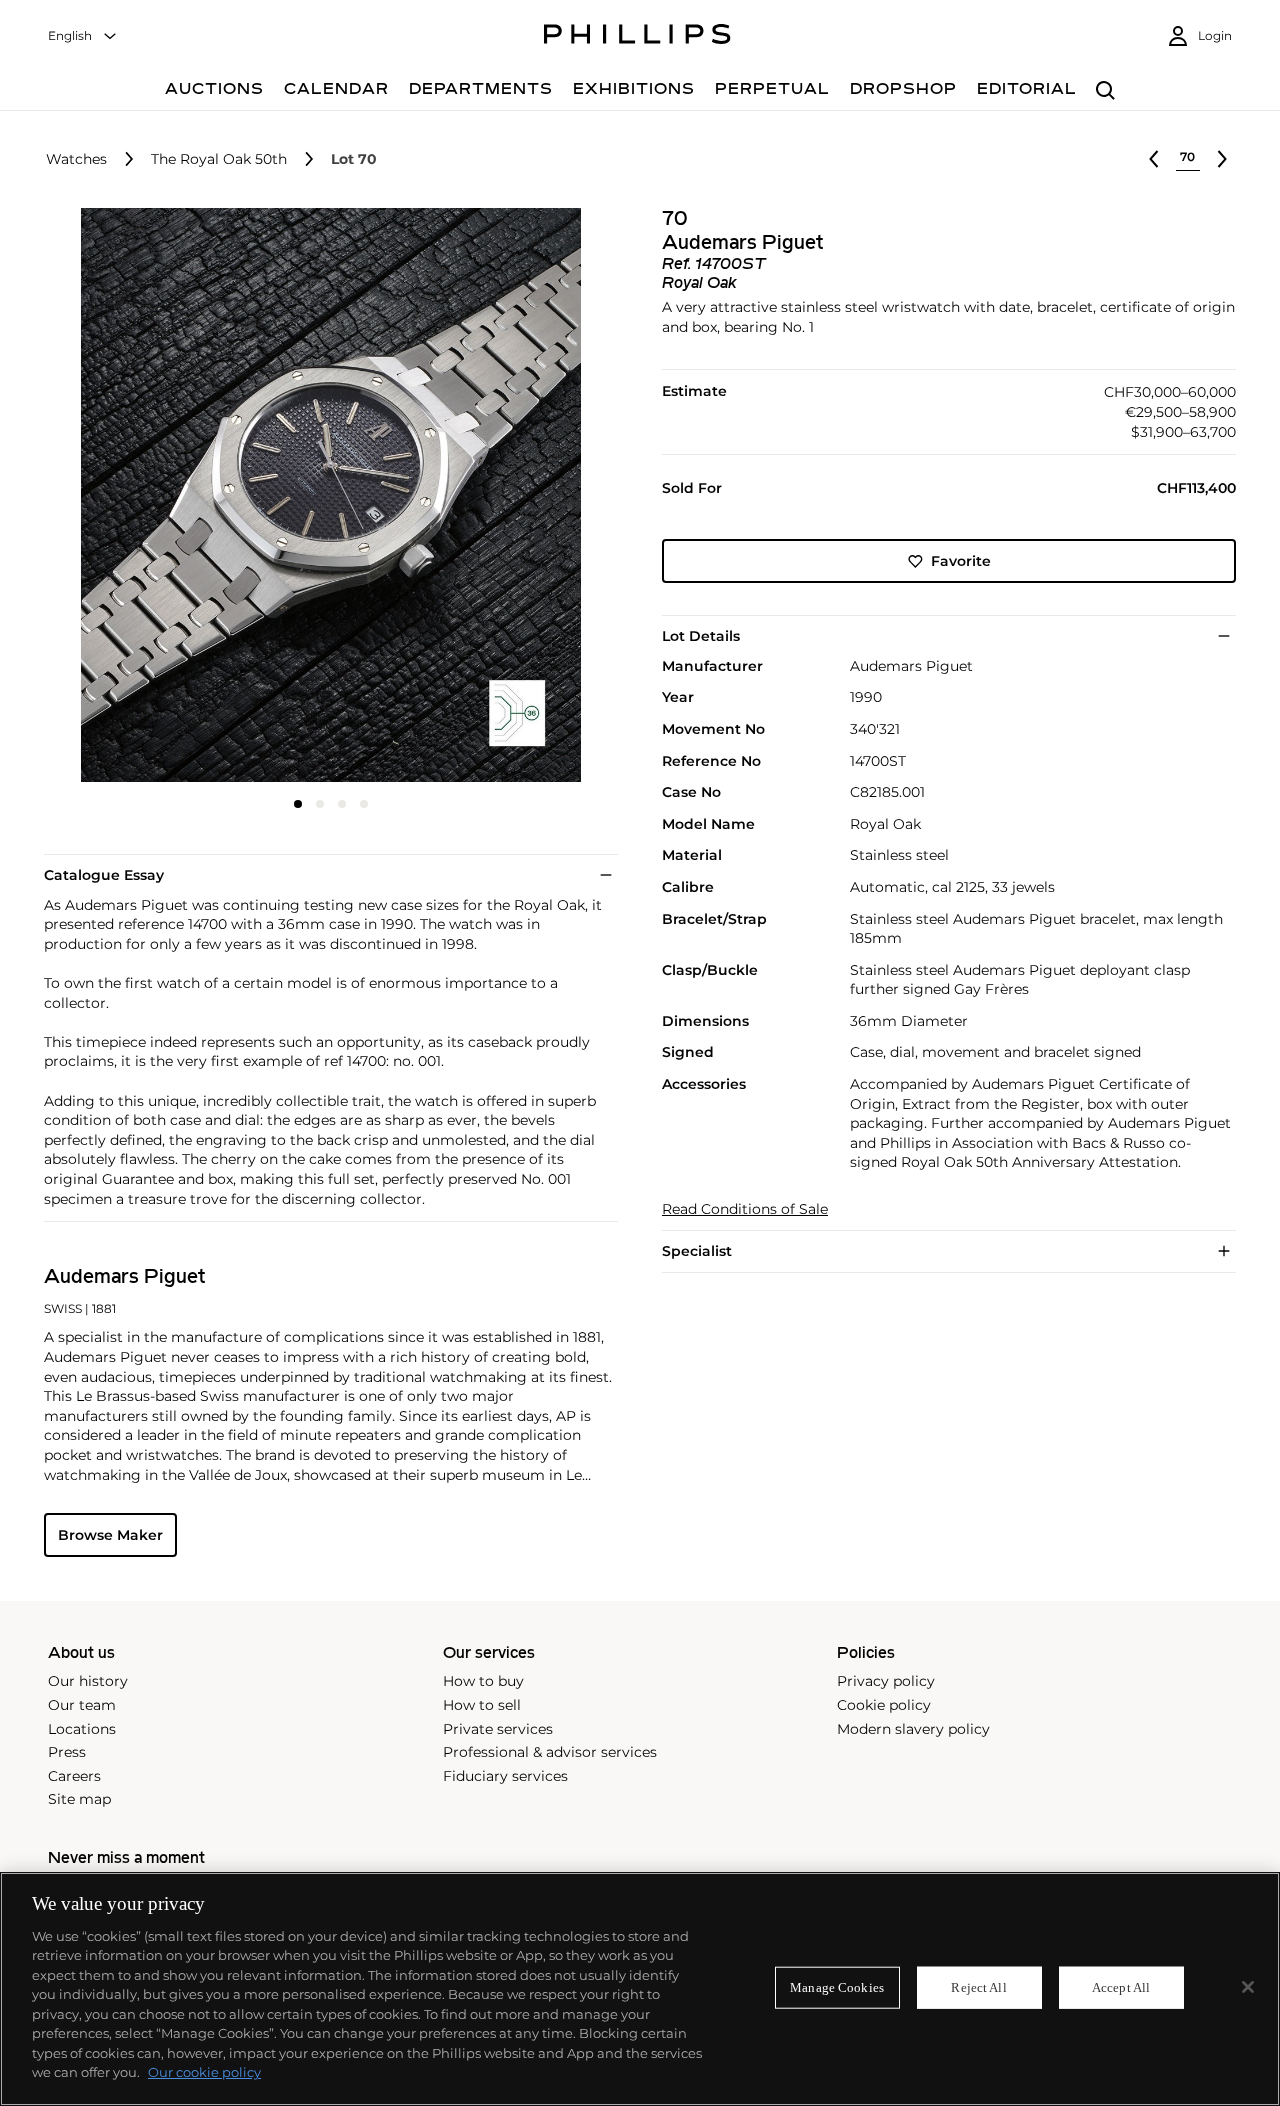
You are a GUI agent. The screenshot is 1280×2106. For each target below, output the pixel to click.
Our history (88, 1681)
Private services (498, 1729)
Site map (79, 1799)
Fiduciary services (505, 1776)
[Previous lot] (1154, 159)
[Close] (1248, 1987)
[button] (325, 495)
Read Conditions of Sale (745, 1209)
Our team (82, 1705)
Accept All (1121, 1987)
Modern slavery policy (913, 1729)
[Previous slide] (139, 497)
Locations (82, 1729)
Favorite (961, 561)
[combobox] (83, 36)
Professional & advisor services (550, 1752)
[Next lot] (1222, 159)
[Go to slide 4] (364, 804)
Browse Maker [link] (110, 1535)
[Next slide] (522, 497)
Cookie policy (884, 1705)
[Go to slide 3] (342, 804)
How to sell (482, 1705)
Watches (76, 159)
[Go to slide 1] (298, 804)
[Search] (1105, 91)
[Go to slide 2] (320, 804)
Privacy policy (886, 1681)
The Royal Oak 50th (219, 159)
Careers (74, 1776)
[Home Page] (637, 37)
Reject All (978, 1987)
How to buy (483, 1681)
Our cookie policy (204, 2072)
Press (67, 1752)
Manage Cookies (837, 1987)
